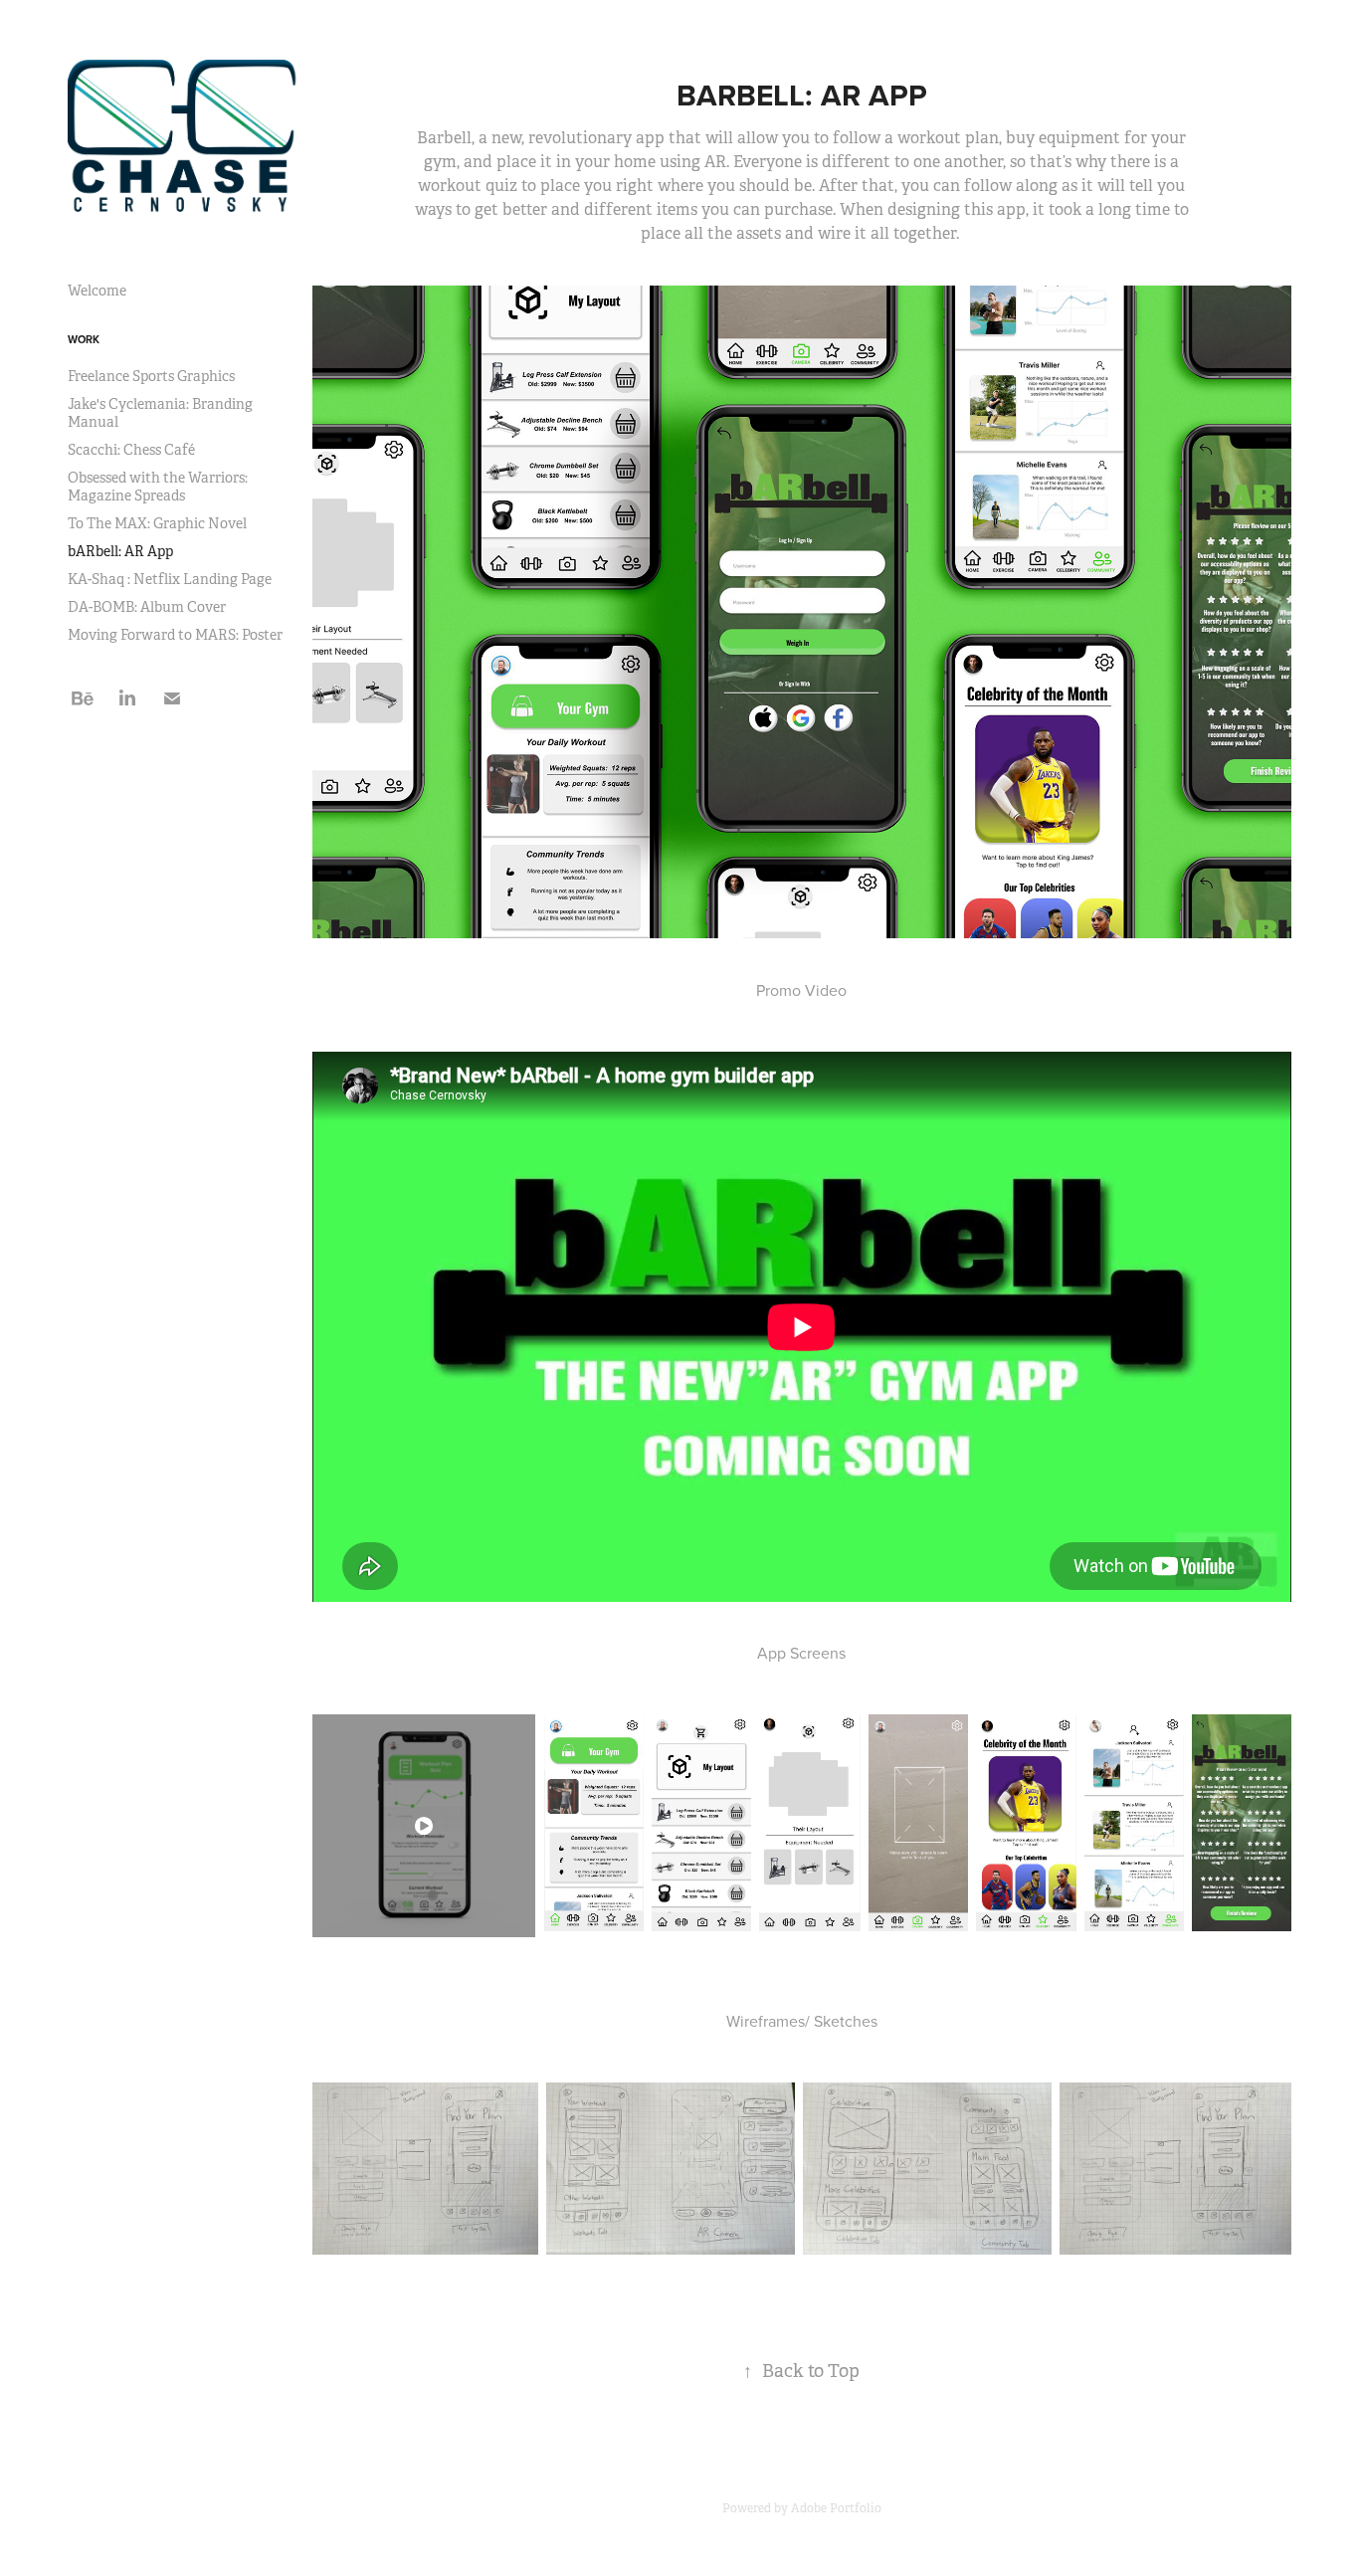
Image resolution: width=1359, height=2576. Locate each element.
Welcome (97, 291)
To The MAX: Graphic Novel (157, 523)
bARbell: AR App (120, 551)
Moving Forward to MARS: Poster (175, 635)
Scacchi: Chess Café (131, 450)
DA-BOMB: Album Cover (147, 607)
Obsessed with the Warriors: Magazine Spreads (158, 487)
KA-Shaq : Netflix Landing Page (170, 579)
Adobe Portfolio (836, 2508)
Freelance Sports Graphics (151, 376)
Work (84, 339)
